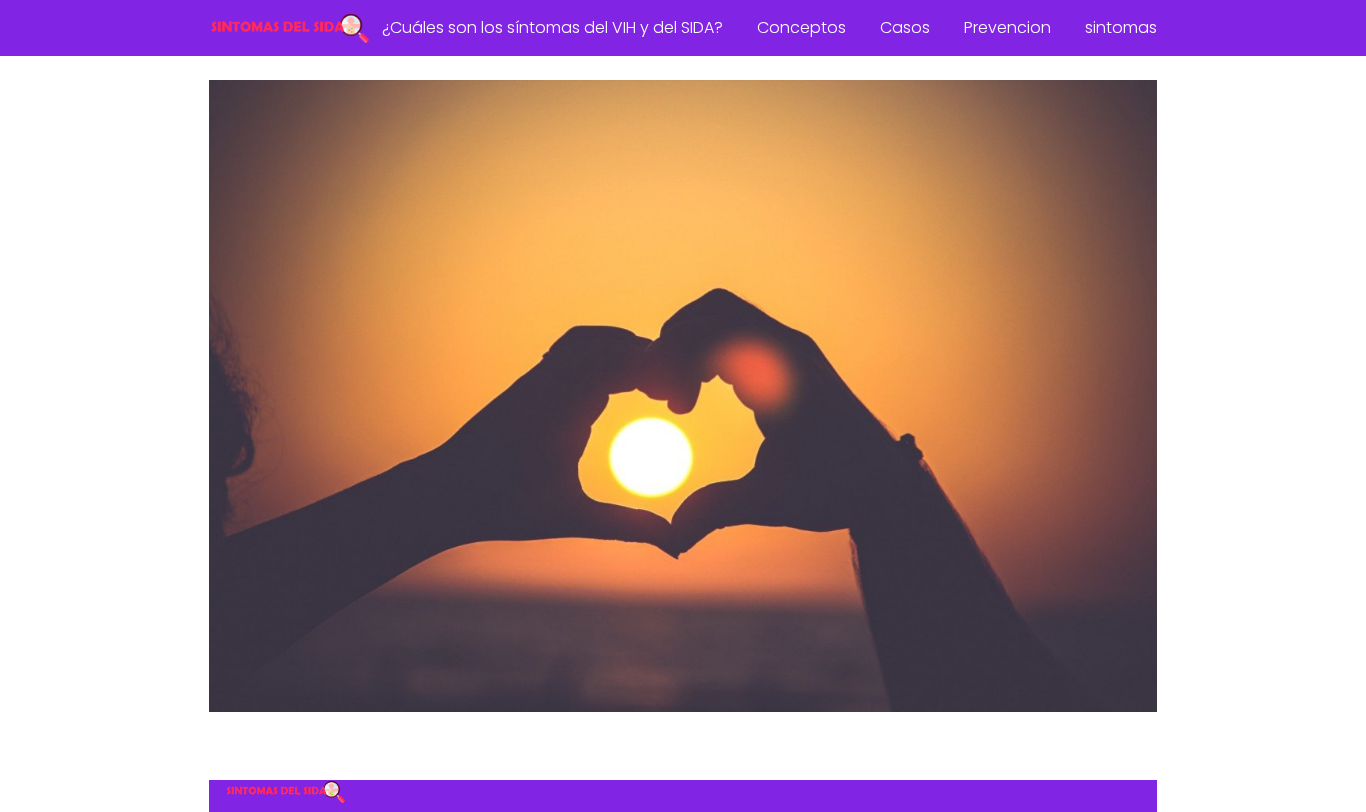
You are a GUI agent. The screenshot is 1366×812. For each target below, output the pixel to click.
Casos (905, 27)
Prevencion (1007, 27)
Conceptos (801, 27)
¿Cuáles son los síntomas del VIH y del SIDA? (552, 27)
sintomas (1121, 27)
